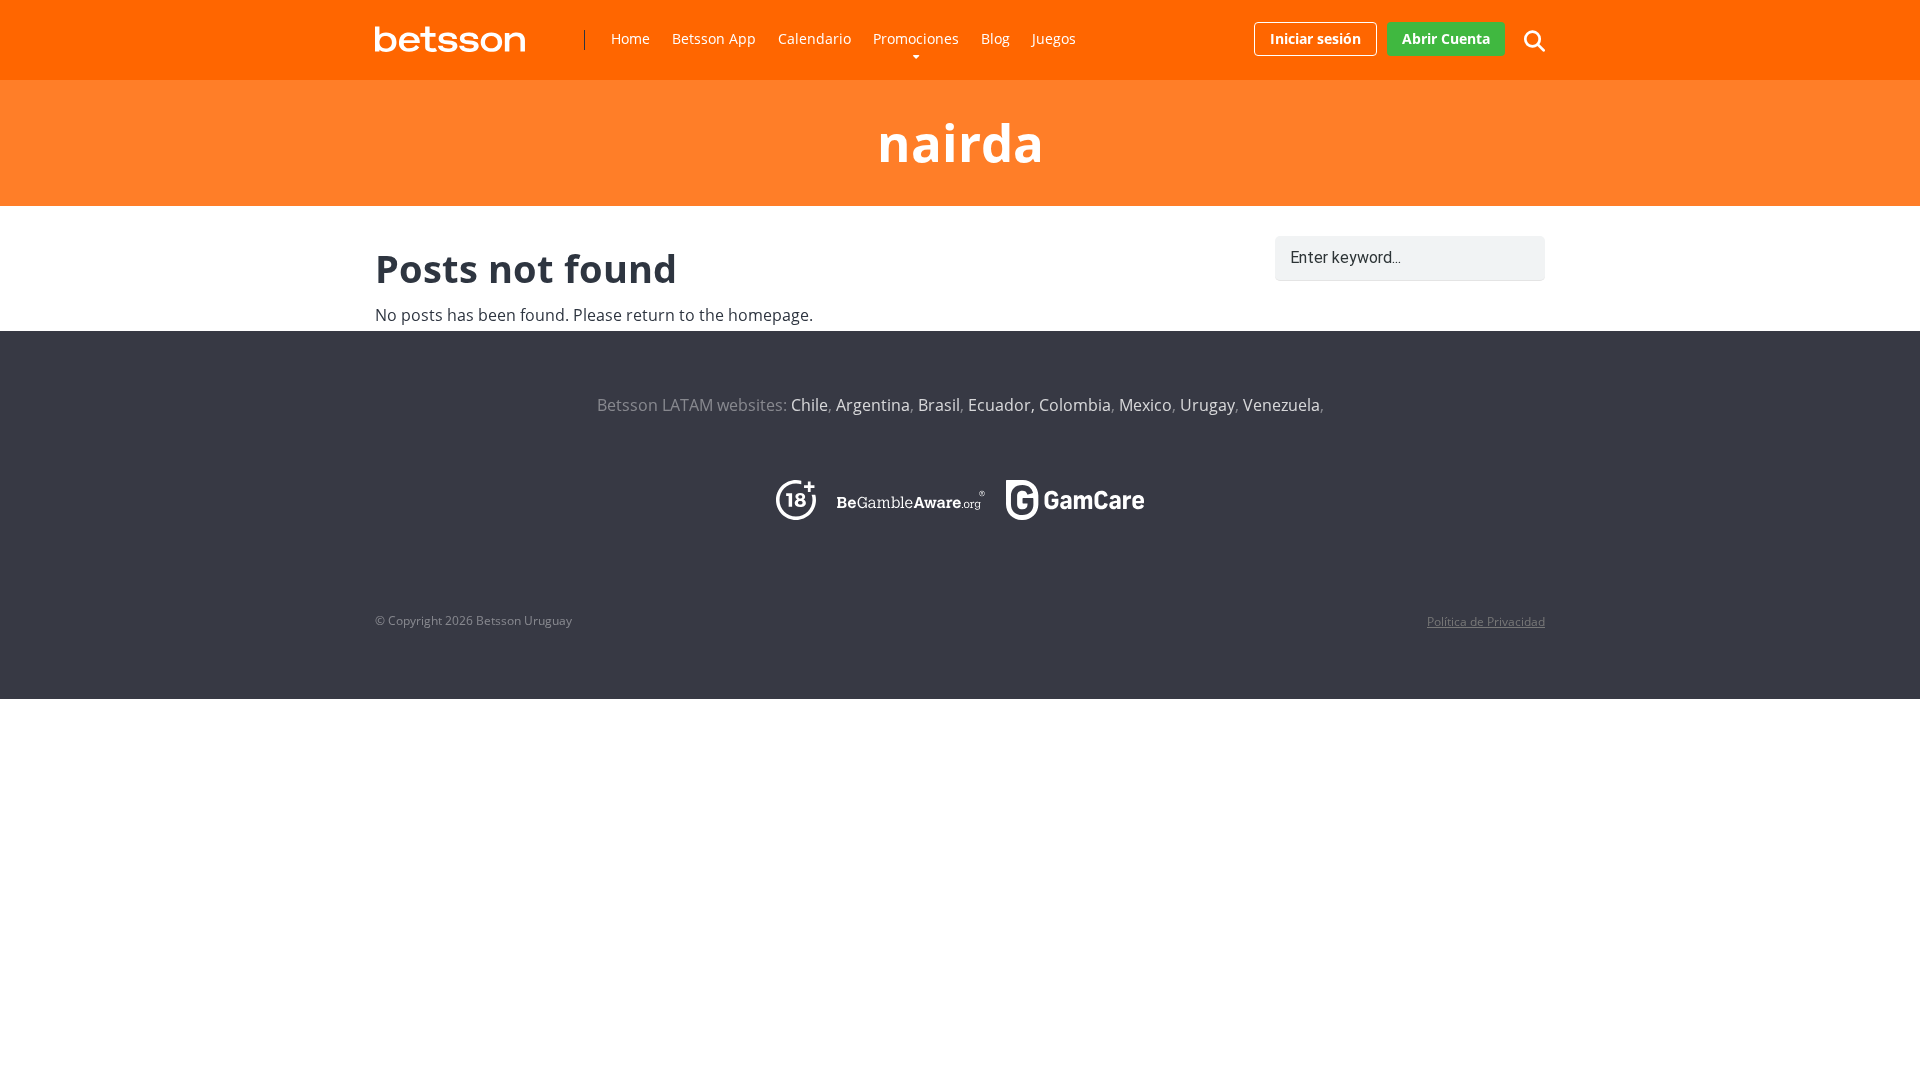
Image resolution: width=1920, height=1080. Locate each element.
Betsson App (714, 38)
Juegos (1054, 38)
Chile (809, 405)
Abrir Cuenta (1446, 38)
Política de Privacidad (1486, 621)
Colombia (1075, 405)
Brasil (939, 405)
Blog (995, 38)
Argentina (873, 405)
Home (630, 38)
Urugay (1207, 405)
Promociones (916, 38)
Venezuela (1281, 405)
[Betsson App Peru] (450, 31)
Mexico (1145, 405)
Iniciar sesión (1315, 38)
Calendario (814, 38)
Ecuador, (1001, 405)
